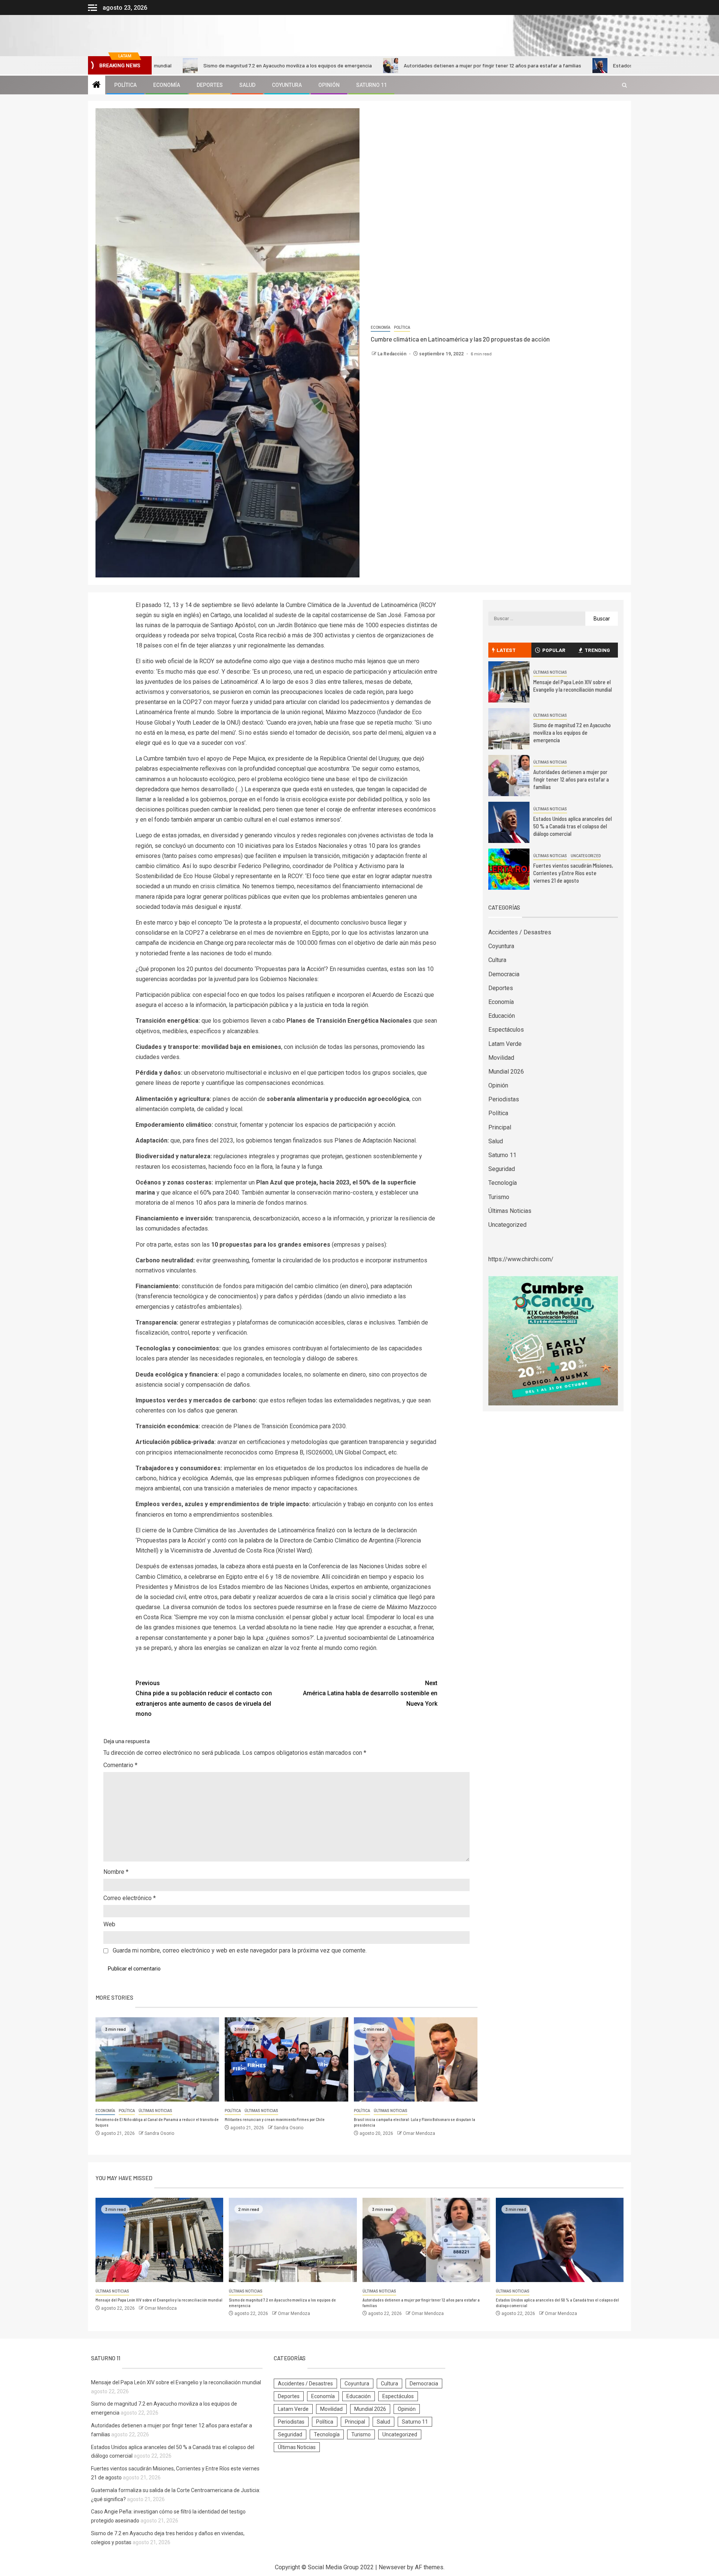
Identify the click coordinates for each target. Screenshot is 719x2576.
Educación (502, 1016)
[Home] (97, 85)
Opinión (329, 85)
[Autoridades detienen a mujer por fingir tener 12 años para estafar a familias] (509, 776)
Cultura (497, 960)
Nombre (116, 1872)
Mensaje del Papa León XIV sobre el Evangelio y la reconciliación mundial (573, 686)
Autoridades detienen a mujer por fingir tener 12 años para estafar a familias (400, 65)
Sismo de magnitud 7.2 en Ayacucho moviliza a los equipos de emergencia (195, 65)
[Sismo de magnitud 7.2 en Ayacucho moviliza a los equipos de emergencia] (509, 729)
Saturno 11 (371, 85)
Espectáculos (506, 1030)
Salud (247, 85)
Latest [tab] (506, 650)
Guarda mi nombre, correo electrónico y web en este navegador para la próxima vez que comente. (240, 1950)
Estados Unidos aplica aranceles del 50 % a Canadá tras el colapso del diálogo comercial (573, 826)
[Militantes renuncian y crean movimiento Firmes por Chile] (286, 2059)
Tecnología (503, 1183)
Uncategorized (586, 856)
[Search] (624, 85)
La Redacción (392, 354)
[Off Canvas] (92, 8)
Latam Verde (505, 1044)
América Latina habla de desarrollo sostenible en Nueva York (370, 1693)
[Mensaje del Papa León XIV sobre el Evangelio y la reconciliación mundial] (509, 682)
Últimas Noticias (155, 2111)
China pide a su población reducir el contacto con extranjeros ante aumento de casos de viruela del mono (204, 1698)
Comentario (120, 1765)
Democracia (504, 974)
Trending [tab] (597, 650)
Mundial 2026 (506, 1072)
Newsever (392, 2567)
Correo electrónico (130, 1898)
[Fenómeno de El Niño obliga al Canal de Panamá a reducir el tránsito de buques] (157, 2059)
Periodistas (504, 1099)
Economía (167, 85)
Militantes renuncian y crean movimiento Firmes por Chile (275, 2119)
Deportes (210, 85)
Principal (500, 1127)
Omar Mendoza (419, 2133)
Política (125, 85)
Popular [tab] (554, 650)
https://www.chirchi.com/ (521, 1259)
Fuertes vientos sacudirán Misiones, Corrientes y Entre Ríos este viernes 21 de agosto (573, 873)
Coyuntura (287, 85)
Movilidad (501, 1058)
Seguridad (502, 1169)
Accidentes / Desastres (520, 932)
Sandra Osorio (159, 2133)
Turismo (499, 1197)
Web (109, 1924)
